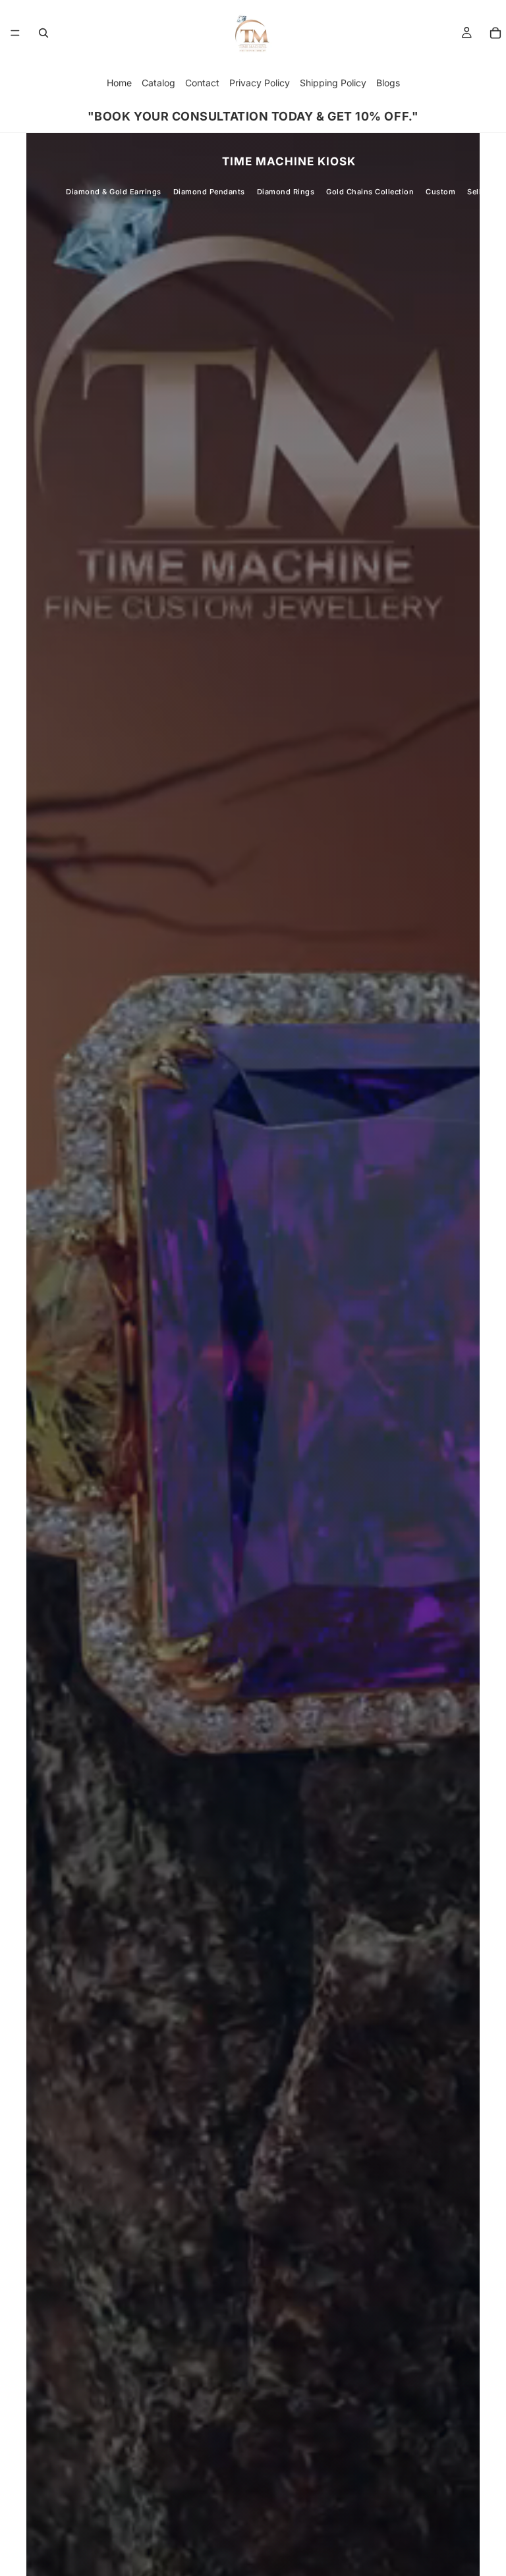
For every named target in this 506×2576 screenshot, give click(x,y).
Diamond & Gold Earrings (114, 192)
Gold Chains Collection (370, 192)
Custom (440, 192)
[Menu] (15, 33)
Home (119, 83)
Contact (202, 83)
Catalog (158, 83)
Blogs (388, 83)
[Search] (43, 33)
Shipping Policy (333, 83)
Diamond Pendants (209, 192)
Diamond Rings (286, 192)
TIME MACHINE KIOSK (289, 161)
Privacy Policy (260, 83)
